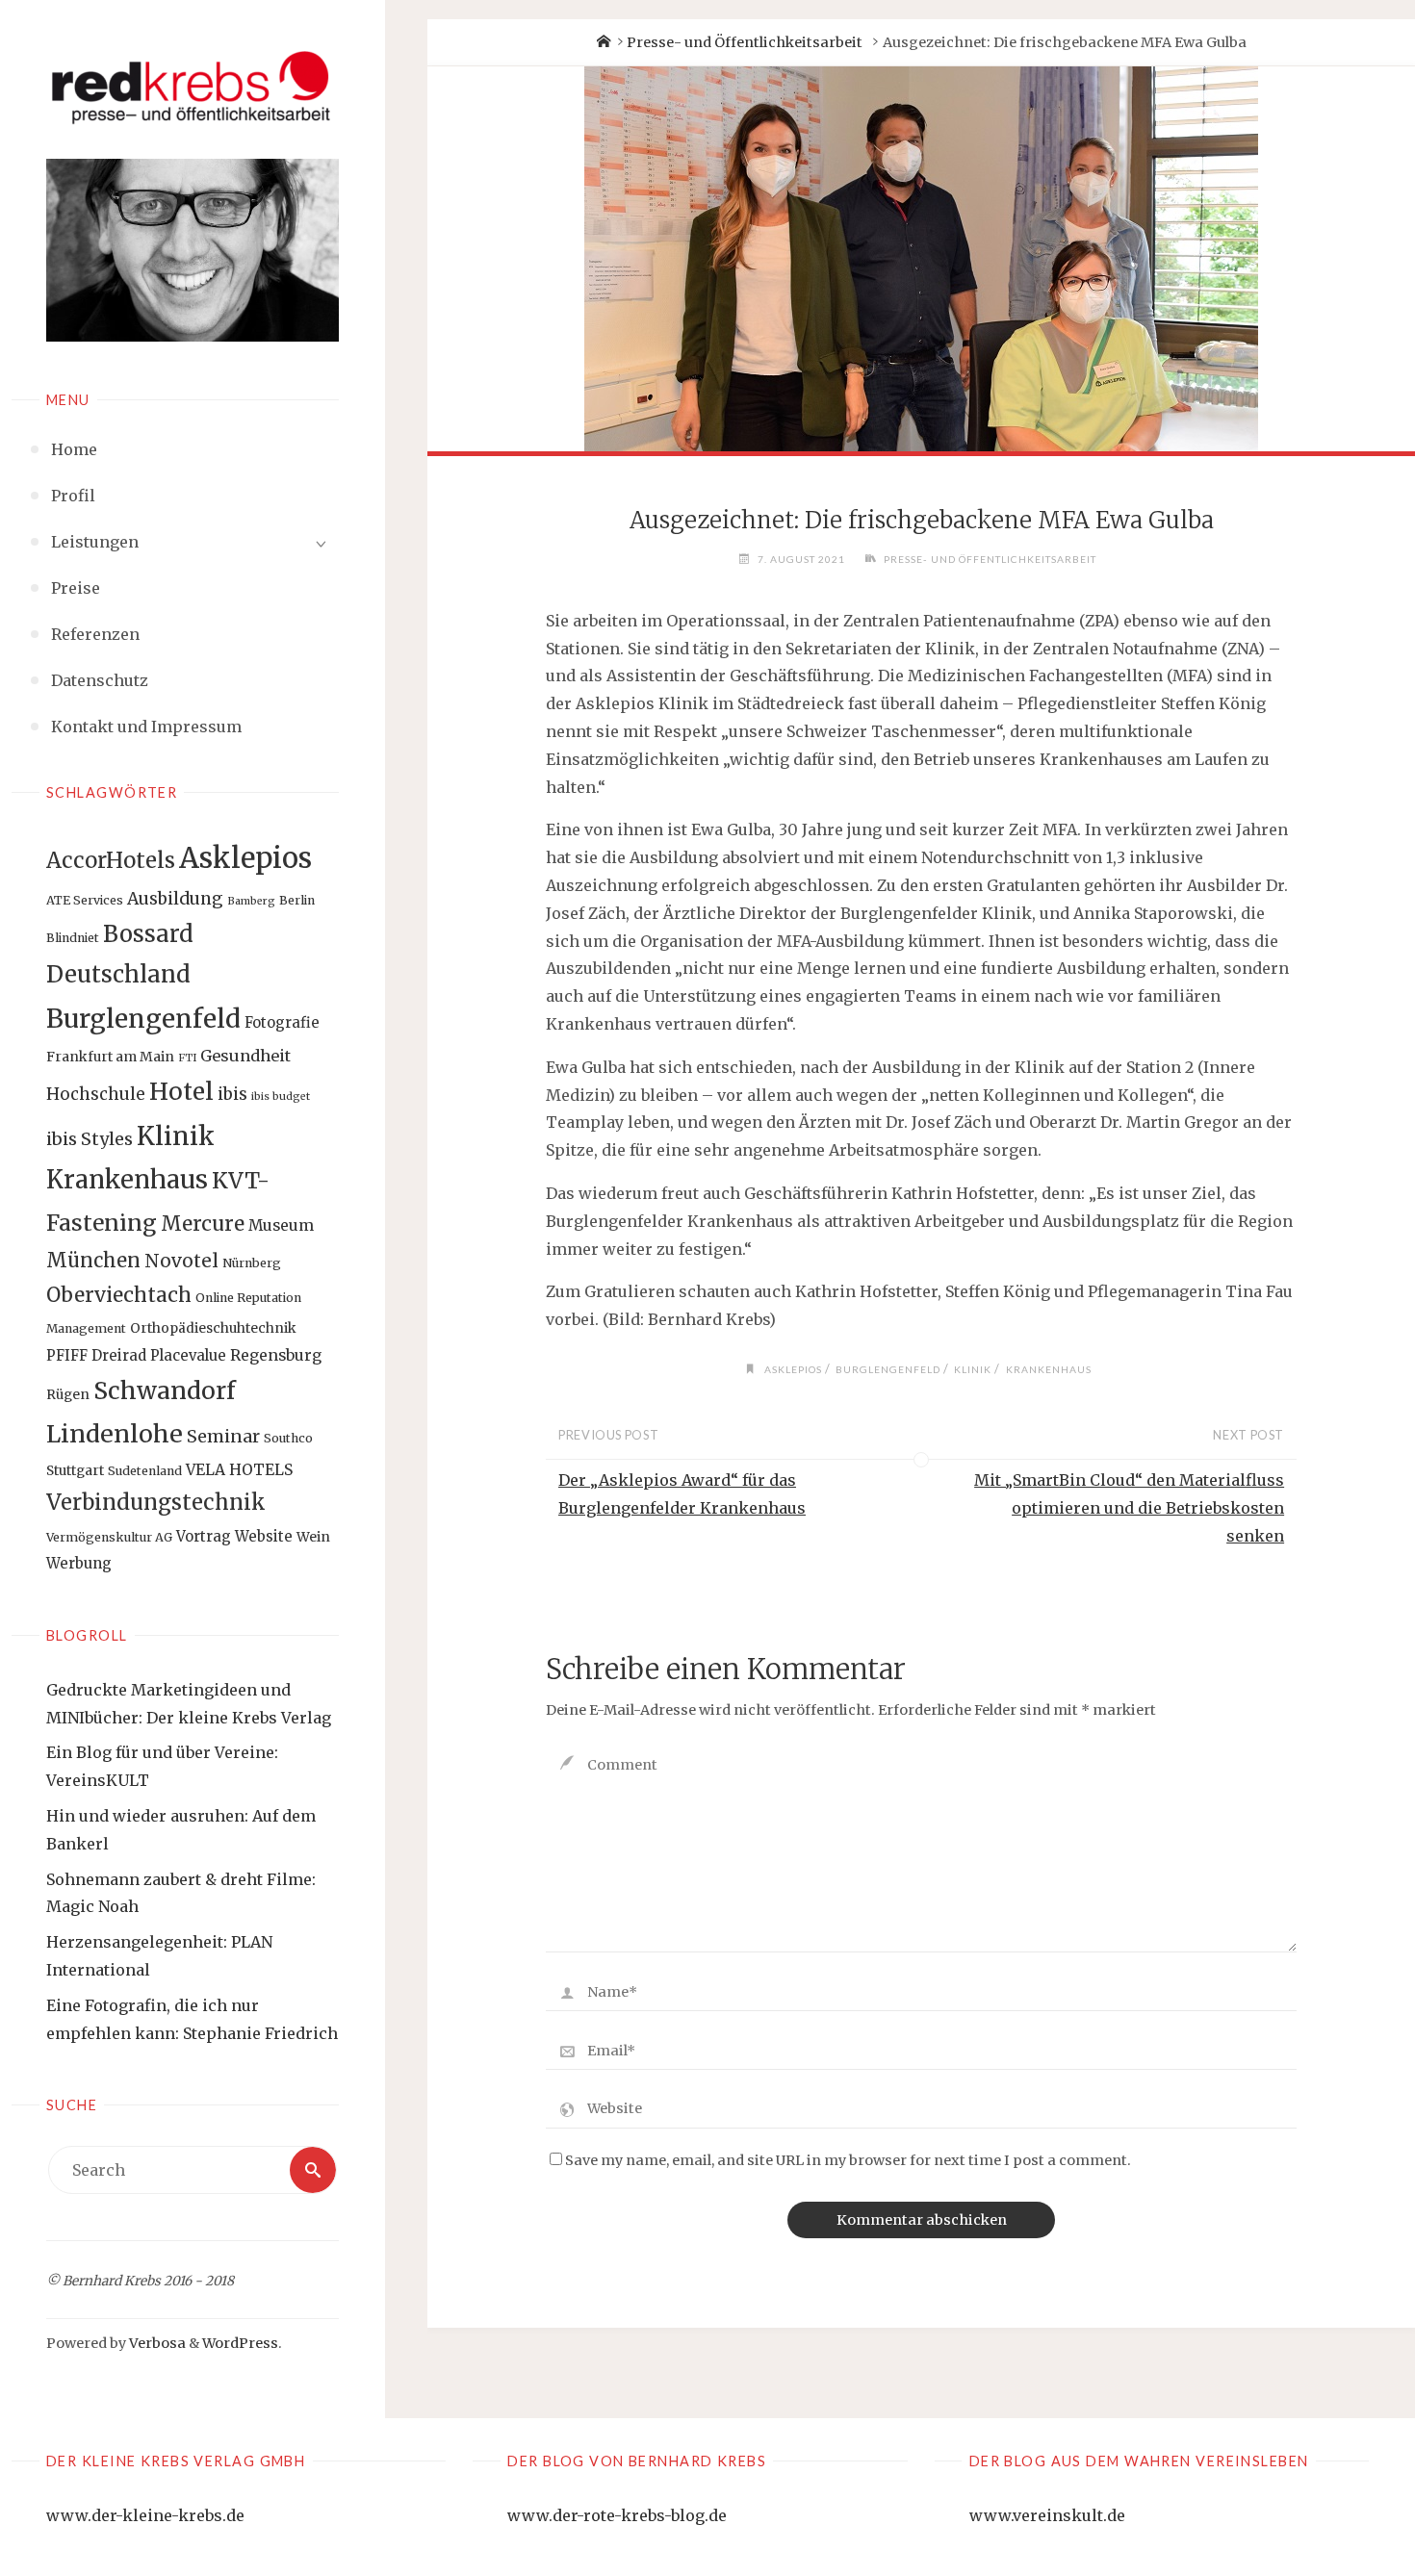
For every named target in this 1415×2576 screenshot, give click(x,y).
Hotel (181, 1092)
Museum (281, 1225)
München (93, 1260)
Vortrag (204, 1536)
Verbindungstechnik (156, 1502)
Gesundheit (245, 1056)
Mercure (203, 1224)
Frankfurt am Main (110, 1057)
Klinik (176, 1136)
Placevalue (188, 1355)
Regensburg (276, 1355)
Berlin (297, 900)
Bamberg (251, 901)
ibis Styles (90, 1139)
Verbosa (156, 2343)
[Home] (603, 42)
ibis (232, 1094)
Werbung (79, 1563)
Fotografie (282, 1022)
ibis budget (281, 1097)
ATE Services (85, 900)
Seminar (223, 1436)
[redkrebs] (193, 87)
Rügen (68, 1394)
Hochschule (96, 1094)
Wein (313, 1537)
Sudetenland (145, 1471)
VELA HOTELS (239, 1470)
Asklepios (245, 858)
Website (264, 1536)
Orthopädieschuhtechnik (213, 1328)
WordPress (240, 2343)
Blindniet (73, 938)
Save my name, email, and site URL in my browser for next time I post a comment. (848, 2160)
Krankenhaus (127, 1180)
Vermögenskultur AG (109, 1537)
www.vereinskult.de (1047, 2515)
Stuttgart (75, 1470)
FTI (187, 1058)
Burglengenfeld (143, 1019)
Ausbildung (175, 899)
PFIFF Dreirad (96, 1355)
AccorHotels (111, 860)
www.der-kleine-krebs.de (145, 2515)
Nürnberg (252, 1263)
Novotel (181, 1261)
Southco (288, 1438)
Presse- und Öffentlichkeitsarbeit (745, 42)
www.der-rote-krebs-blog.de (617, 2515)
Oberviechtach (119, 1295)
